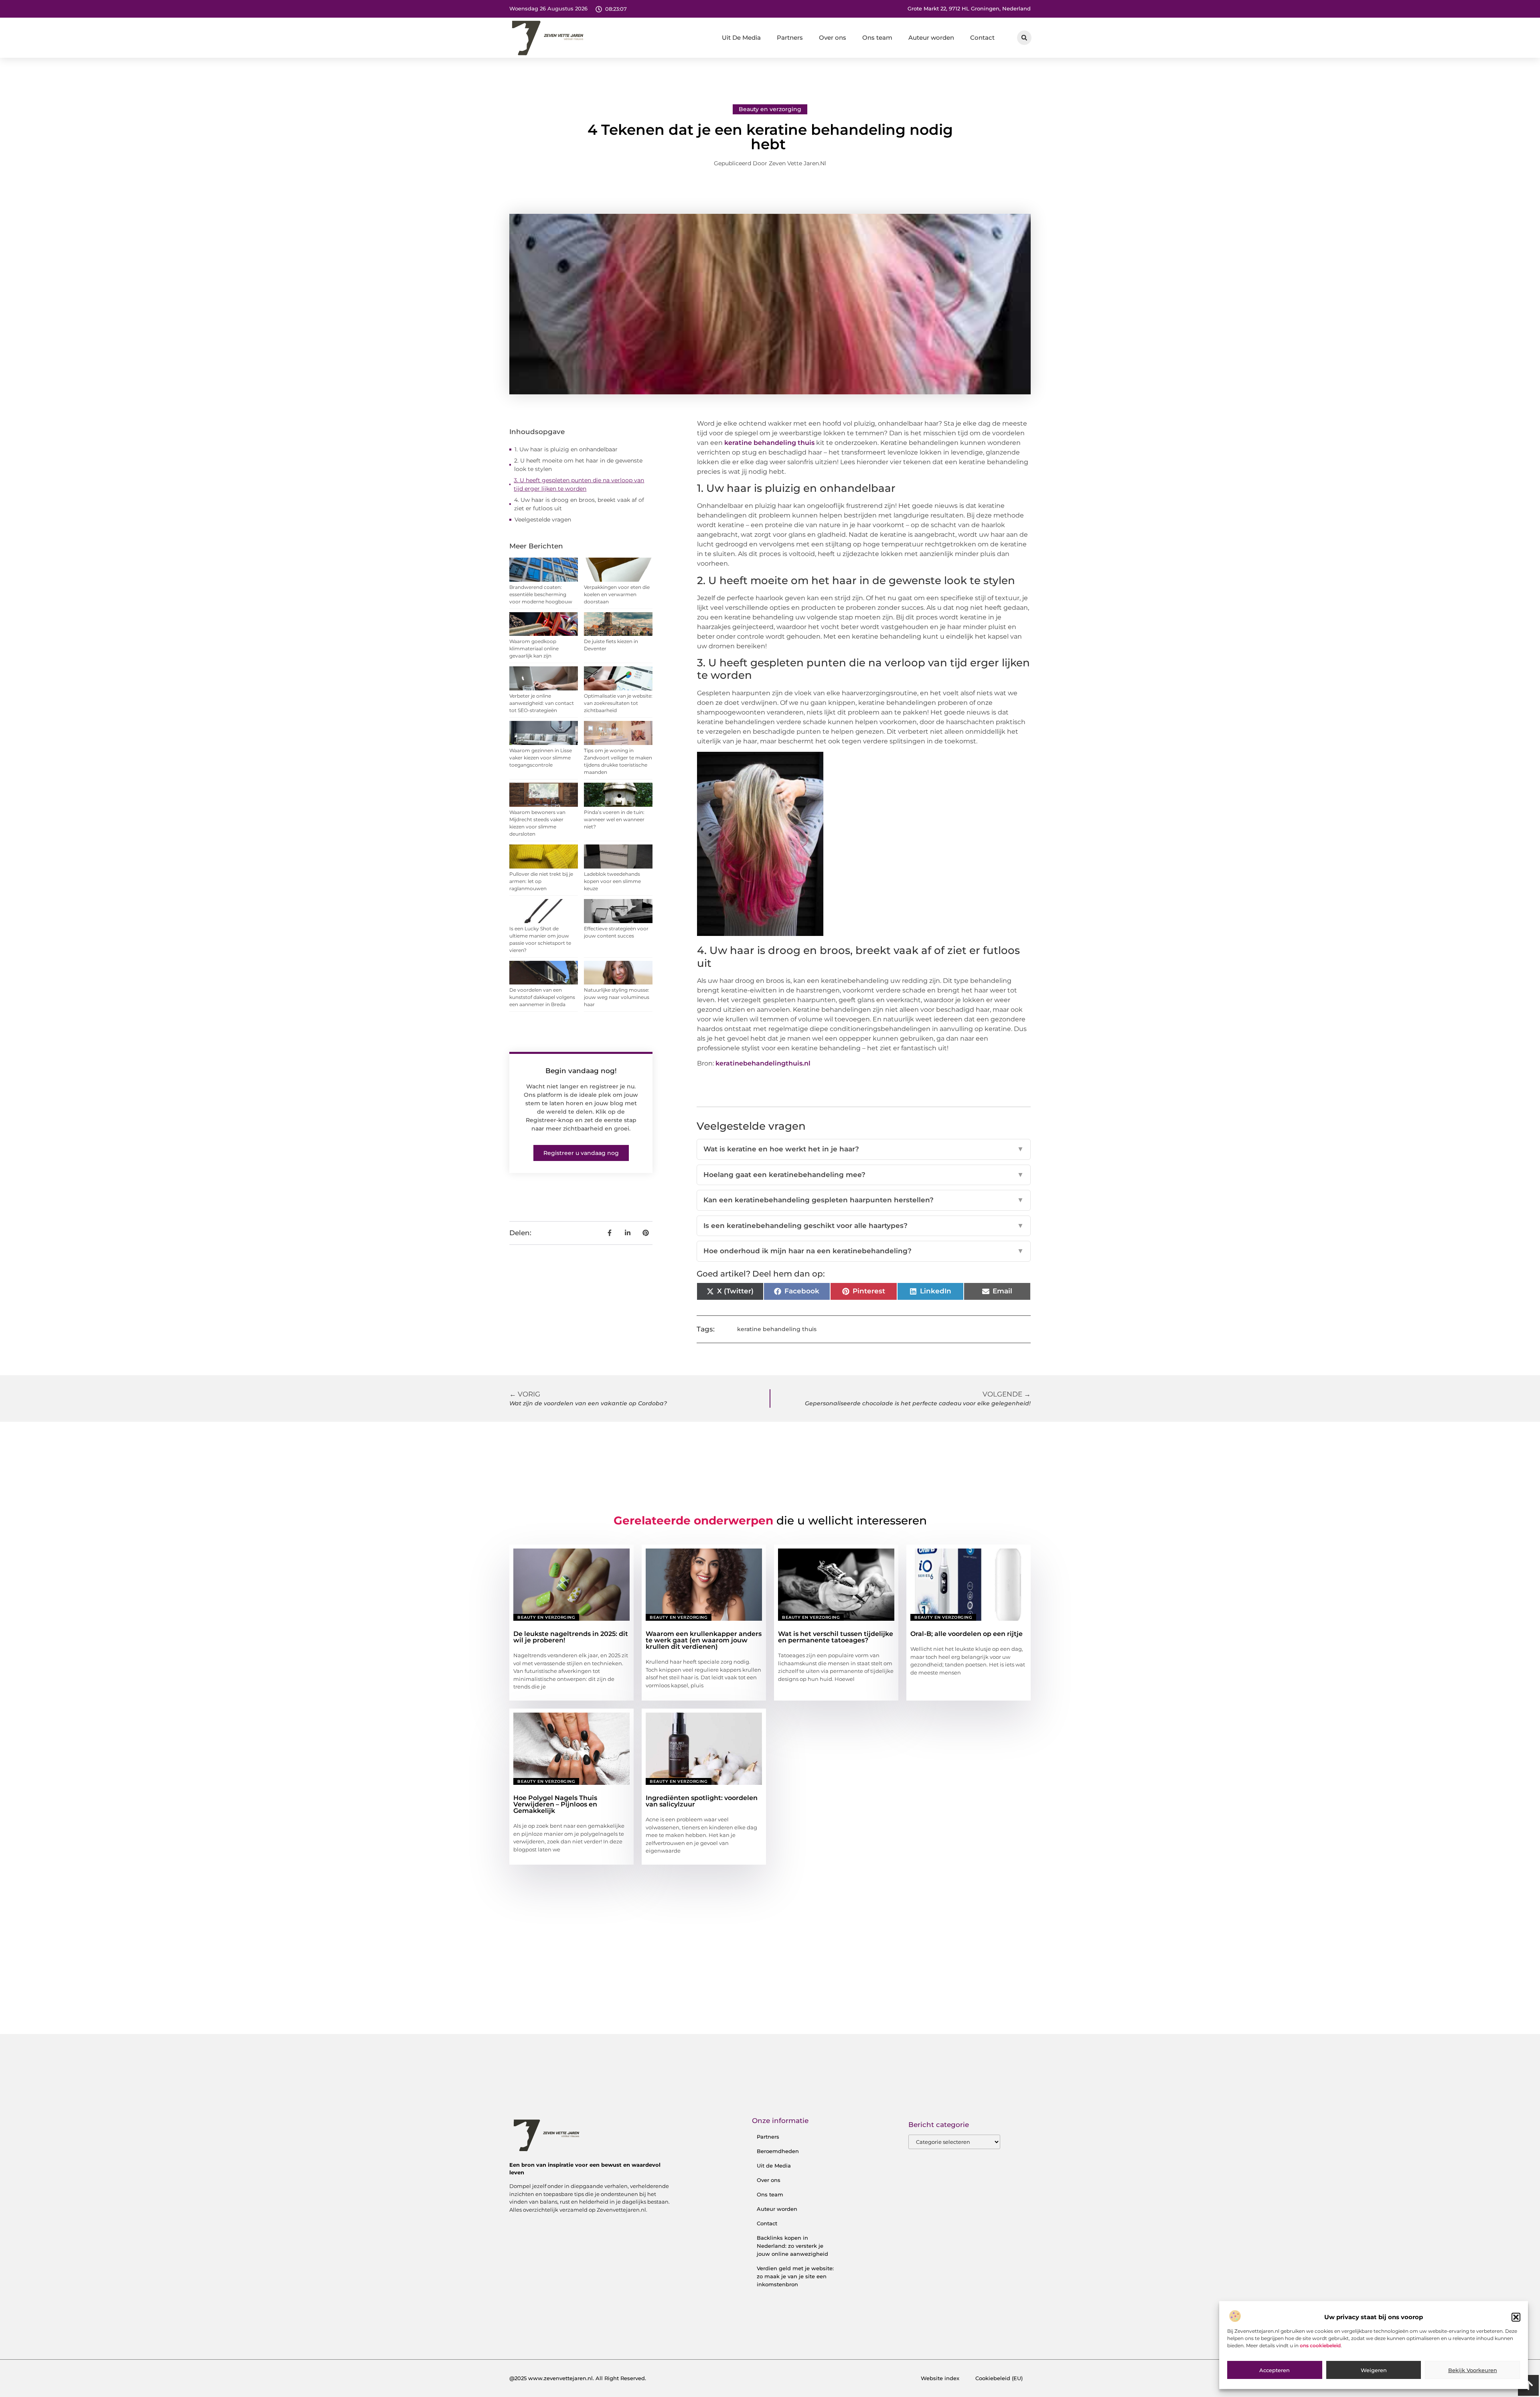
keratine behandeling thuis (769, 443)
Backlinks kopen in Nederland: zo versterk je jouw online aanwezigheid (792, 2246)
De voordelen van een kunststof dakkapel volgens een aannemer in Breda (542, 997)
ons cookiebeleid (1320, 2345)
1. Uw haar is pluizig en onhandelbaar (566, 449)
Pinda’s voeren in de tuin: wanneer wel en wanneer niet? (614, 819)
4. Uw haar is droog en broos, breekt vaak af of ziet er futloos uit (579, 504)
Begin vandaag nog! (581, 1071)
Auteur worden (931, 38)
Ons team (877, 38)
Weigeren (1374, 2370)
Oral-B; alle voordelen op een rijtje (967, 1634)
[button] (1516, 2317)
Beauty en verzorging (770, 109)
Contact (982, 38)
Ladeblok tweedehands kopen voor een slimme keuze (612, 881)
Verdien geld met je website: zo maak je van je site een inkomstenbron (795, 2276)
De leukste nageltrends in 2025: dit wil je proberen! (571, 1637)
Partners (790, 38)
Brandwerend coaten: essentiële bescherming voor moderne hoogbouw (541, 594)
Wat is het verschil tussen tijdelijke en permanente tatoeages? (836, 1637)
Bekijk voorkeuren (1473, 2370)
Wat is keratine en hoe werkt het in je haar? (864, 1149)
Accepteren (1275, 2370)
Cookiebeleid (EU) (999, 2378)
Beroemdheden (778, 2151)
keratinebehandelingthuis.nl (763, 1063)
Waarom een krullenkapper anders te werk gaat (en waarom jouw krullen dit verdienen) (704, 1640)
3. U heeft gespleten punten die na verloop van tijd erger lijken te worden (579, 484)
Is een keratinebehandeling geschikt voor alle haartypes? (864, 1226)
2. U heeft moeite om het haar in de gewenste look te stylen (578, 465)
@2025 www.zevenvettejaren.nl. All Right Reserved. (578, 2378)
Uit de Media (774, 2166)
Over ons (833, 38)
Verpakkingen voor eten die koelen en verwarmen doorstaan (617, 594)
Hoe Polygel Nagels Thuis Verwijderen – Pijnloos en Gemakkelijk (555, 1804)
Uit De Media (741, 38)
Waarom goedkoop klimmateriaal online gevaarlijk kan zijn (534, 648)
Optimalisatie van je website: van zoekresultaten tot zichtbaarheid (618, 703)
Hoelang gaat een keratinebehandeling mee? (864, 1175)
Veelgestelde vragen (543, 520)
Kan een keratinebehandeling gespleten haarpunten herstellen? (864, 1200)
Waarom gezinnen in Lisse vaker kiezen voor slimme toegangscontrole (541, 758)
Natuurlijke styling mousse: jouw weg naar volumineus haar (617, 997)
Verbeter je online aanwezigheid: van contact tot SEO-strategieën (542, 703)
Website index (940, 2378)
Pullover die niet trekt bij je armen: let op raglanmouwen (541, 881)
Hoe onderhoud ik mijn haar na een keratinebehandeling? (864, 1251)
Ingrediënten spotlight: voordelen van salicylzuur (702, 1801)
